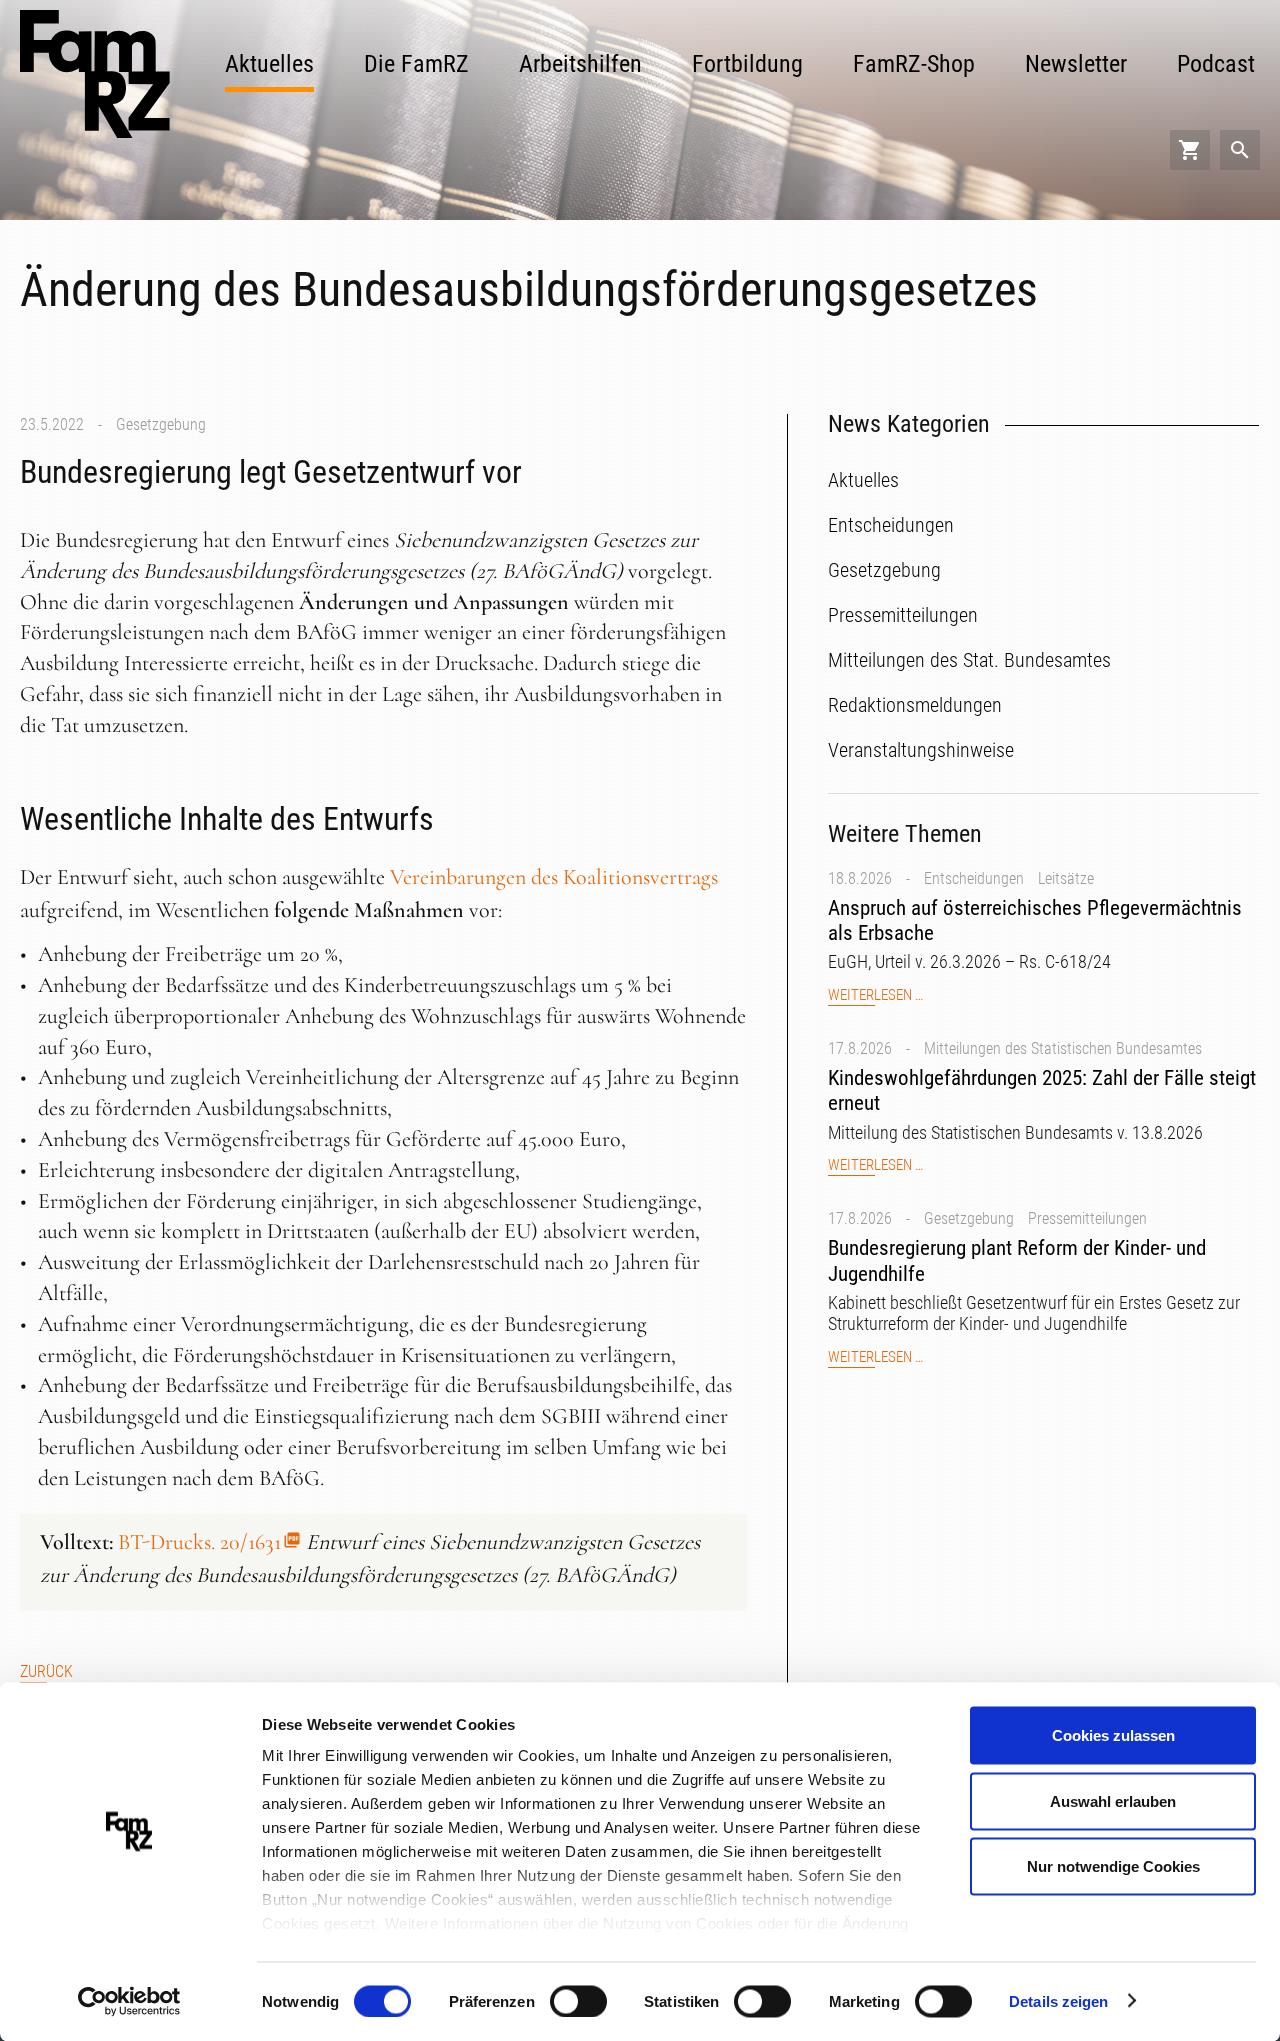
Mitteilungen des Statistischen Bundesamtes (1063, 1048)
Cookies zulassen (1113, 1735)
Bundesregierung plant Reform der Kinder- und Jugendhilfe (1017, 1260)
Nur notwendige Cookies (1113, 1866)
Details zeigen (1058, 2000)
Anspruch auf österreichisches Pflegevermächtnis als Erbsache (1035, 920)
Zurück (46, 1671)
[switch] (578, 2001)
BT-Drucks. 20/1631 (199, 1542)
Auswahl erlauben (1113, 1800)
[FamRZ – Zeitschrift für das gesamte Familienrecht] (95, 74)
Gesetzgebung (161, 424)
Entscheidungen (974, 878)
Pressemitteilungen (1087, 1218)
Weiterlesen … (875, 995)
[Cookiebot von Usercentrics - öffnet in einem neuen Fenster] (129, 2002)
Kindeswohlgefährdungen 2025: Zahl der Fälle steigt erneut (1042, 1090)
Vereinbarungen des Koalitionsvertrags (554, 877)
